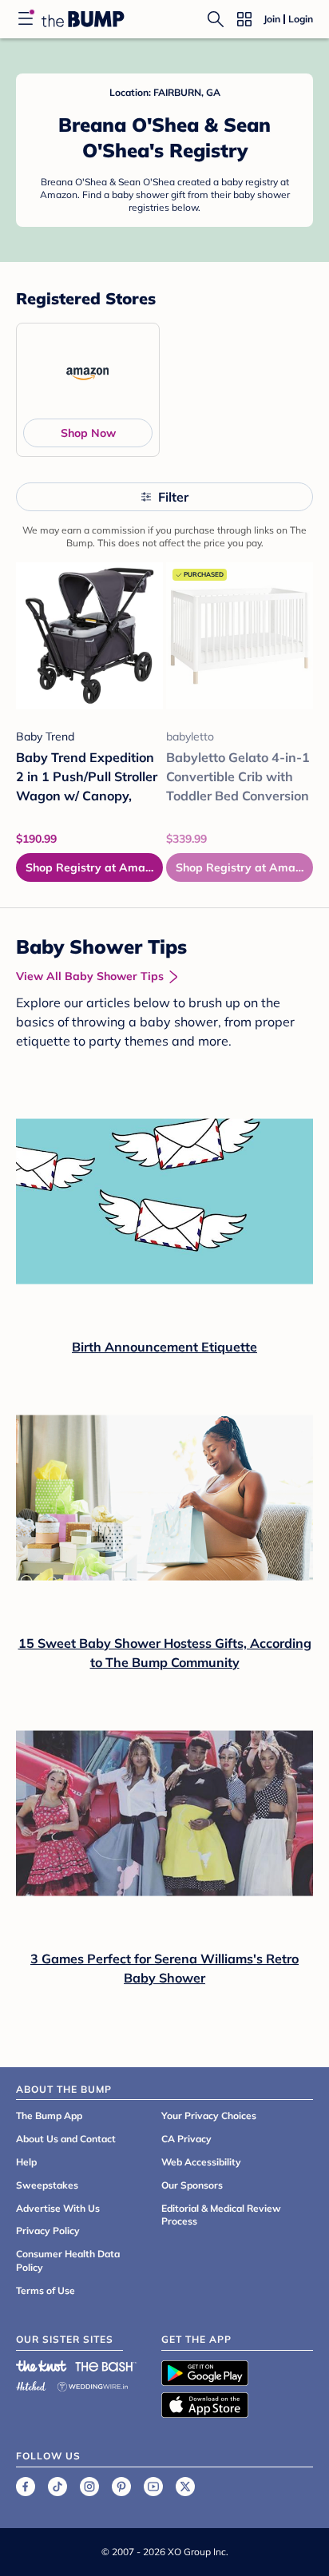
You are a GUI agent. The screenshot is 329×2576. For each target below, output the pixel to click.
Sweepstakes (47, 2185)
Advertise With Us (58, 2208)
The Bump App (49, 2116)
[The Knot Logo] (42, 2366)
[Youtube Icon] (153, 2487)
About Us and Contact (66, 2139)
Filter (173, 497)
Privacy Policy (48, 2231)
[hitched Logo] (31, 2384)
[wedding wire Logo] (93, 2384)
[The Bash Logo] (106, 2366)
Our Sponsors (192, 2185)
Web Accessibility (201, 2162)
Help (26, 2162)
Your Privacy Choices (209, 2116)
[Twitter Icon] (185, 2487)
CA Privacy (186, 2139)
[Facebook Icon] (26, 2487)
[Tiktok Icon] (57, 2487)
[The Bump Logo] (83, 19)
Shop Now (88, 433)
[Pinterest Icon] (121, 2487)
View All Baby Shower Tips (90, 976)
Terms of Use (46, 2290)
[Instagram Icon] (89, 2487)
